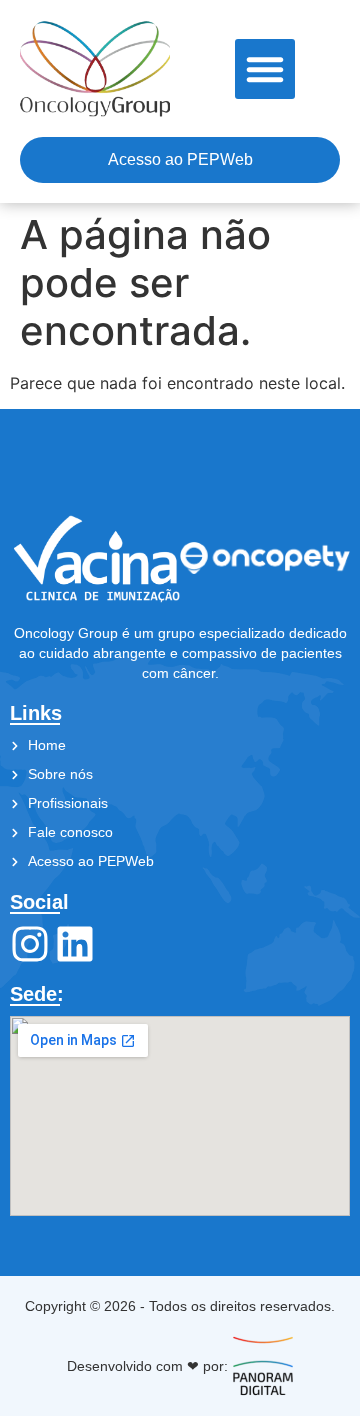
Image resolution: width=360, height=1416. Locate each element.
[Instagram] (30, 944)
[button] (265, 69)
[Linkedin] (75, 944)
